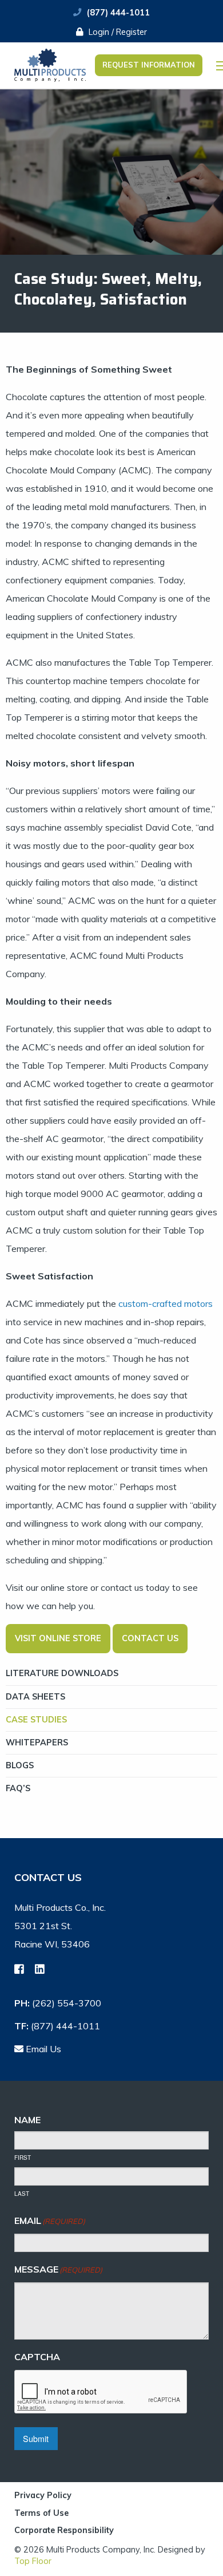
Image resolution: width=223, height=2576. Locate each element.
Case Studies (36, 1720)
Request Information (149, 65)
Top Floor (33, 2561)
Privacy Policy (43, 2496)
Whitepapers (37, 1743)
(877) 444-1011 (118, 13)
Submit (36, 2438)
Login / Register (117, 32)
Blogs (20, 1765)
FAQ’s (18, 1788)
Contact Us (150, 1638)
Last (22, 2194)
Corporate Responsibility (64, 2530)
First (23, 2158)
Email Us (42, 2049)
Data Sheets (35, 1697)
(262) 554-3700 (67, 2003)
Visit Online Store (58, 1638)
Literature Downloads (62, 1673)
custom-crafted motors (164, 1303)
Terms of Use (41, 2514)
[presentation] (101, 2392)
